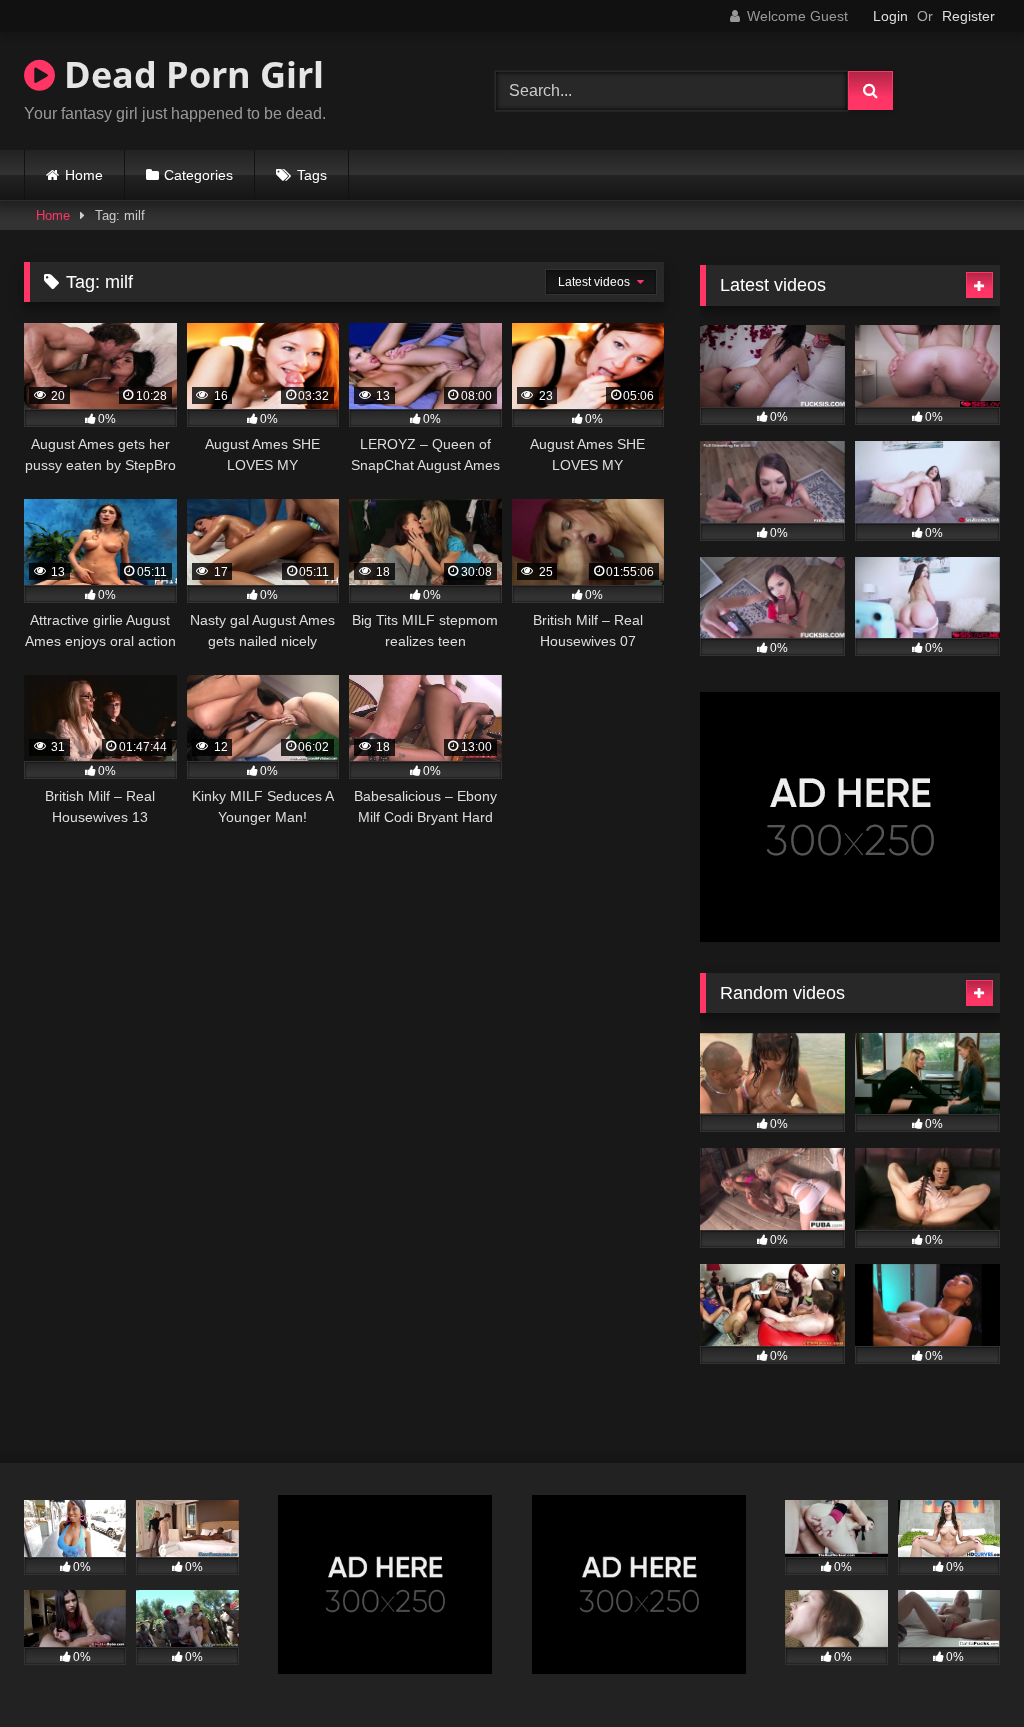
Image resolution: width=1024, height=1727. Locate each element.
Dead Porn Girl (189, 74)
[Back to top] (962, 1667)
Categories (198, 175)
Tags (312, 175)
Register (968, 16)
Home (84, 175)
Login (890, 16)
